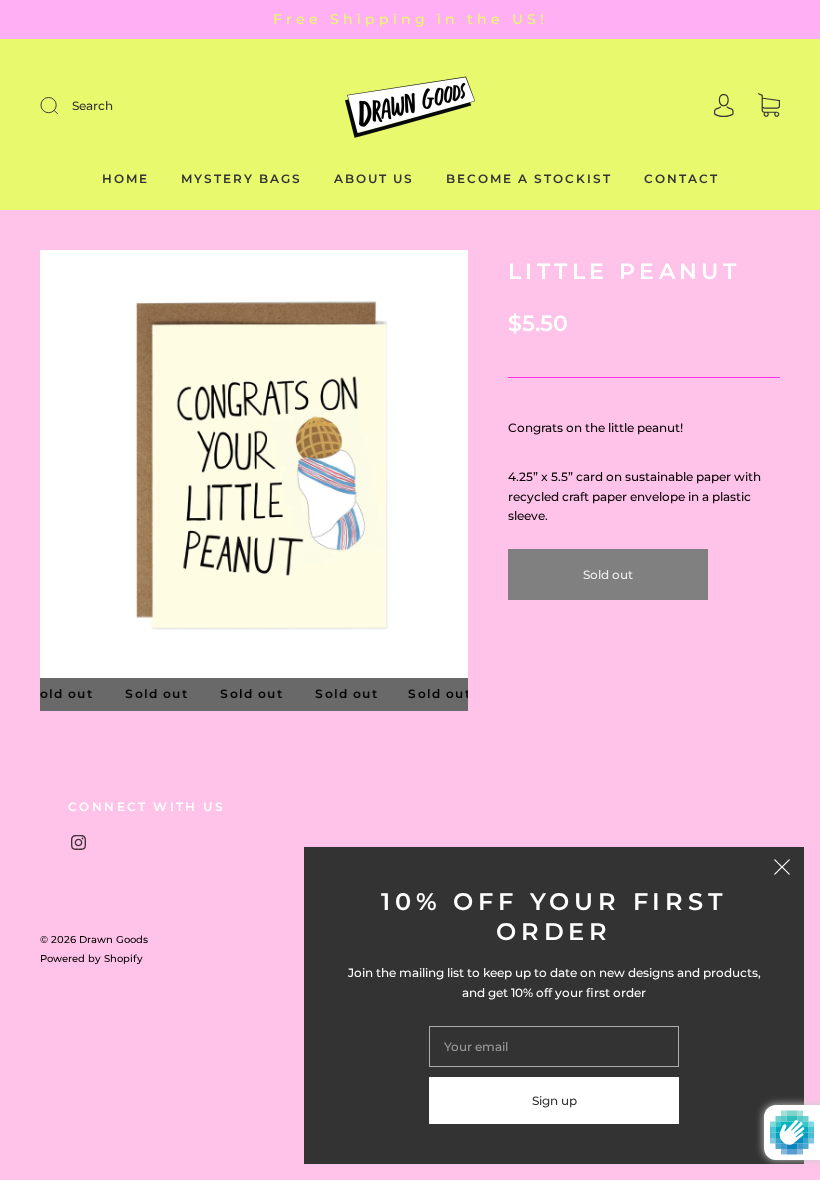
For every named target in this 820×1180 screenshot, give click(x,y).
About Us (374, 178)
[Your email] (554, 1046)
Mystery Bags (241, 178)
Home (125, 178)
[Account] (724, 107)
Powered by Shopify (91, 958)
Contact (681, 178)
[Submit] (161, 105)
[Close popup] (782, 869)
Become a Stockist (529, 178)
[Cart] (769, 107)
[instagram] (78, 842)
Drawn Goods (113, 939)
